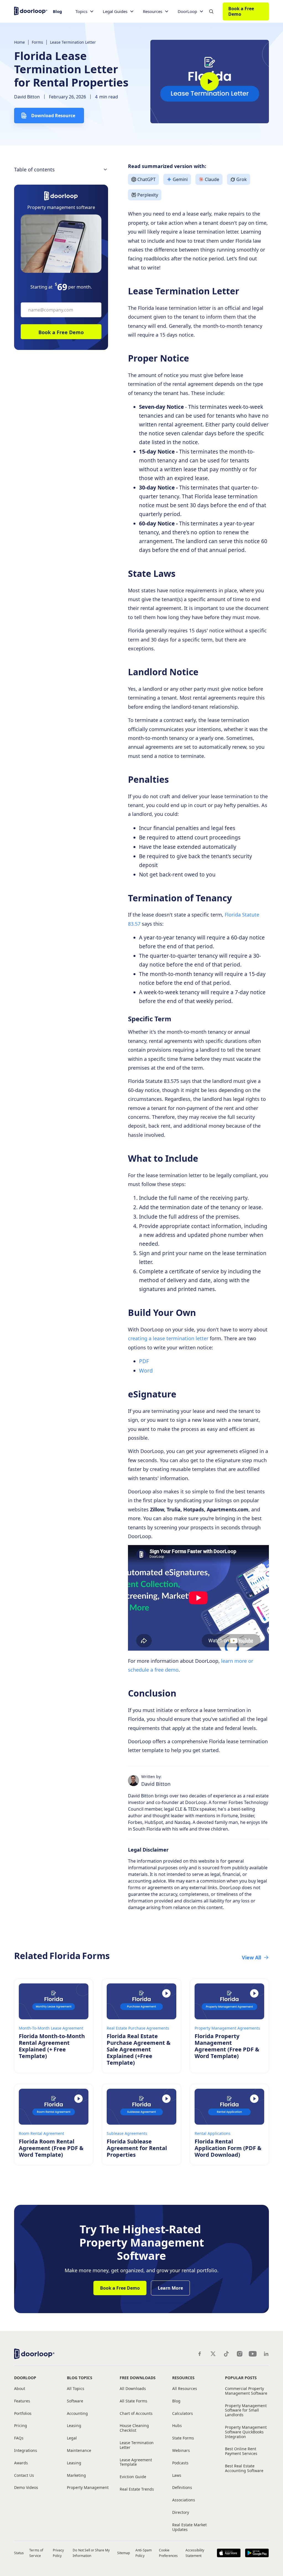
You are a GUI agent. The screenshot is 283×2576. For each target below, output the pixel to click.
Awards (21, 2463)
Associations (184, 2500)
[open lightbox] (210, 82)
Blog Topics (80, 2378)
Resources (183, 2378)
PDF (144, 1361)
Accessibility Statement (195, 2553)
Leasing (74, 2426)
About (20, 2389)
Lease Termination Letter (73, 42)
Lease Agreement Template (136, 2462)
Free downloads (138, 2378)
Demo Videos (26, 2488)
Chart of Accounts (136, 2414)
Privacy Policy (58, 2553)
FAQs (19, 2438)
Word (146, 1371)
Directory (181, 2513)
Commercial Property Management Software (246, 2391)
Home (19, 42)
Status (19, 2553)
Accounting (77, 2414)
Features (22, 2401)
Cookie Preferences (168, 2553)
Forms (37, 42)
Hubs (177, 2426)
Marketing (76, 2476)
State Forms (183, 2438)
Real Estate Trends (137, 2489)
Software (75, 2401)
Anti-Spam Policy (143, 2553)
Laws (177, 2476)
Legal (72, 2438)
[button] (85, 11)
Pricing (21, 2426)
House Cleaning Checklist (134, 2428)
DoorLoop (25, 2378)
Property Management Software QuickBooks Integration (246, 2432)
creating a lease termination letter (168, 1338)
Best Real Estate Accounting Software (244, 2468)
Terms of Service (36, 2553)
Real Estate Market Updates (189, 2527)
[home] (31, 10)
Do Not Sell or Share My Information (91, 2553)
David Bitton (27, 97)
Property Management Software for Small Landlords (246, 2410)
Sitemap (124, 2553)
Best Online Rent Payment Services (241, 2451)
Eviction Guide (133, 2477)
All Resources (185, 2389)
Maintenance (79, 2451)
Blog (57, 11)
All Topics (76, 2389)
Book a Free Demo (241, 11)
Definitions (182, 2488)
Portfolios (23, 2414)
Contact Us (24, 2476)
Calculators (183, 2414)
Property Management (88, 2488)
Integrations (26, 2451)
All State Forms (133, 2401)
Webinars (181, 2451)
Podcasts (180, 2463)
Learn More (170, 2288)
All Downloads (133, 2389)
